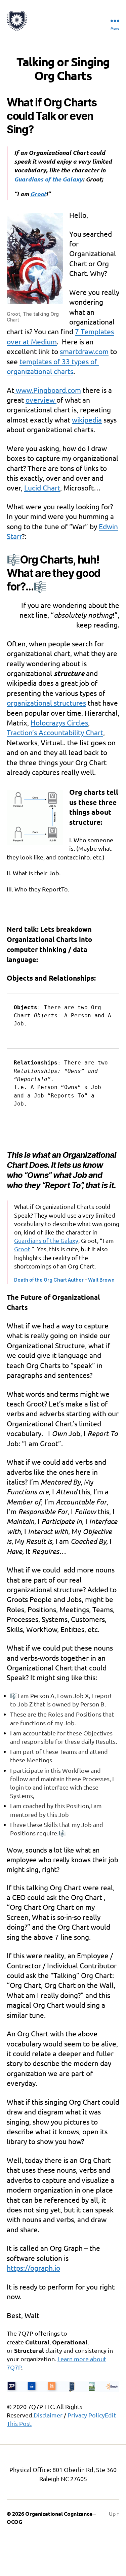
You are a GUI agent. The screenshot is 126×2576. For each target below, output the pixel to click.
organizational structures (46, 703)
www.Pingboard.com (48, 390)
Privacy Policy (86, 2415)
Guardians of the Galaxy (46, 1240)
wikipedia (87, 419)
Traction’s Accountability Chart (55, 732)
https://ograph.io (33, 2268)
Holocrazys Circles (59, 722)
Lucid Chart (42, 487)
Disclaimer (48, 2415)
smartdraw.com (84, 351)
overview (41, 400)
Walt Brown (101, 1280)
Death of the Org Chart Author (49, 1280)
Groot (22, 1249)
